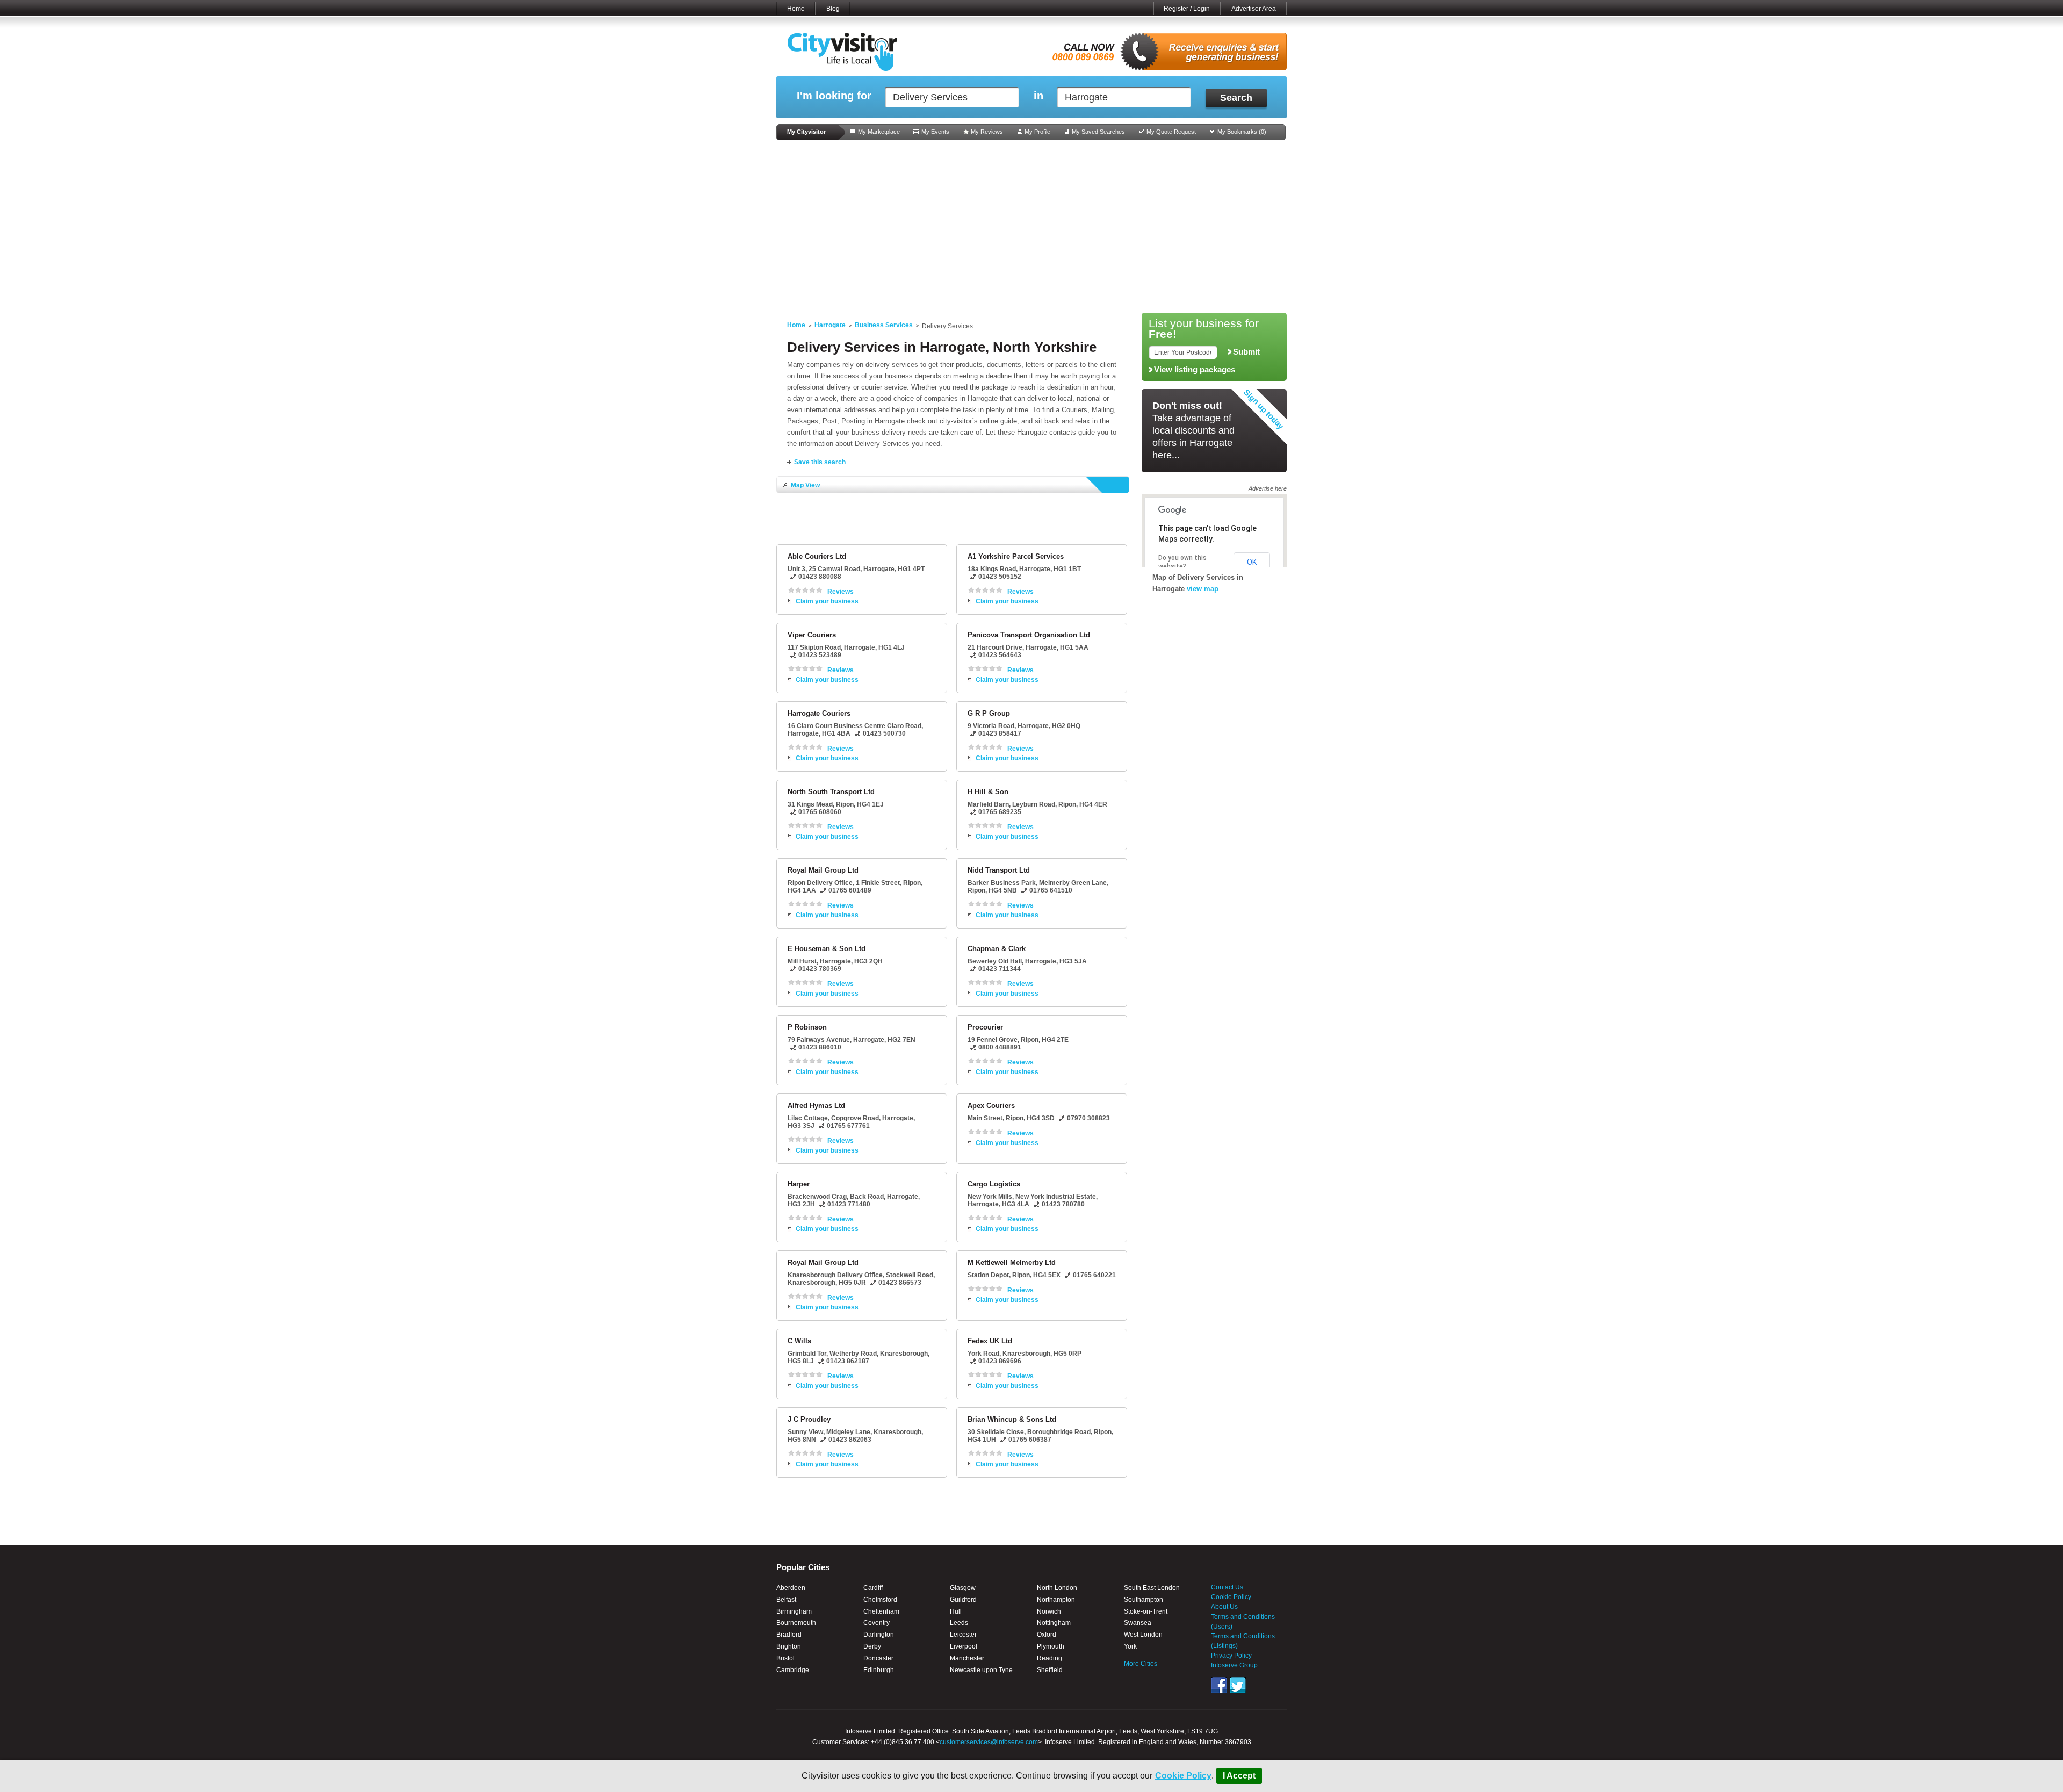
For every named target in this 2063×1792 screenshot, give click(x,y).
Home (796, 9)
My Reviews (987, 132)
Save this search (820, 462)
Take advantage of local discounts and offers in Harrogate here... (1193, 430)
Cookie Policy (1183, 1776)
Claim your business (827, 601)
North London (1057, 1588)
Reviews (841, 592)
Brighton (789, 1646)
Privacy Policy (1231, 1656)
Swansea (1138, 1623)
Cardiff (873, 1588)
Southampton (1144, 1600)
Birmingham (794, 1611)
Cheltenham (881, 1611)
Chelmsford (880, 1600)
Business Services (884, 325)
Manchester (967, 1658)
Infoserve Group (1234, 1665)
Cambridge (793, 1670)
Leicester (963, 1635)
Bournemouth (796, 1623)
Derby (872, 1646)
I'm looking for (834, 96)
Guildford (963, 1600)
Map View (805, 485)
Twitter (1238, 1685)
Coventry (877, 1623)
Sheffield (1050, 1670)
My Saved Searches (1098, 132)
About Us (1224, 1607)
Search (1236, 98)
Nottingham (1054, 1623)
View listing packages (1195, 370)
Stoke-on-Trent (1146, 1611)
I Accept (1239, 1776)
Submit (1246, 352)
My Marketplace (879, 132)
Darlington (879, 1635)
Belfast (786, 1600)
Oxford (1047, 1635)
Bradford (789, 1635)
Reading (1049, 1658)
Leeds (959, 1623)
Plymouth (1051, 1646)
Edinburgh (879, 1670)
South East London (1152, 1588)
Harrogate (830, 325)
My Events (935, 132)
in (1038, 96)
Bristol (785, 1658)
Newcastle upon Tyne (981, 1670)
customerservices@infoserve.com (989, 1742)
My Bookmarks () (1242, 132)
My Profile (1037, 132)
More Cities (1141, 1664)
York (1130, 1646)
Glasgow (963, 1588)
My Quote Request (1171, 132)
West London (1143, 1635)
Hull (956, 1611)
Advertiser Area (1254, 9)
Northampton (1056, 1600)
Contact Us (1227, 1587)
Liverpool (964, 1646)
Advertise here (1268, 488)
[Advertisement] (1031, 227)
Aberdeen (791, 1588)
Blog (833, 9)
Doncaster (878, 1658)
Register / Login (1187, 9)
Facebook (1219, 1685)
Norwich (1049, 1611)
